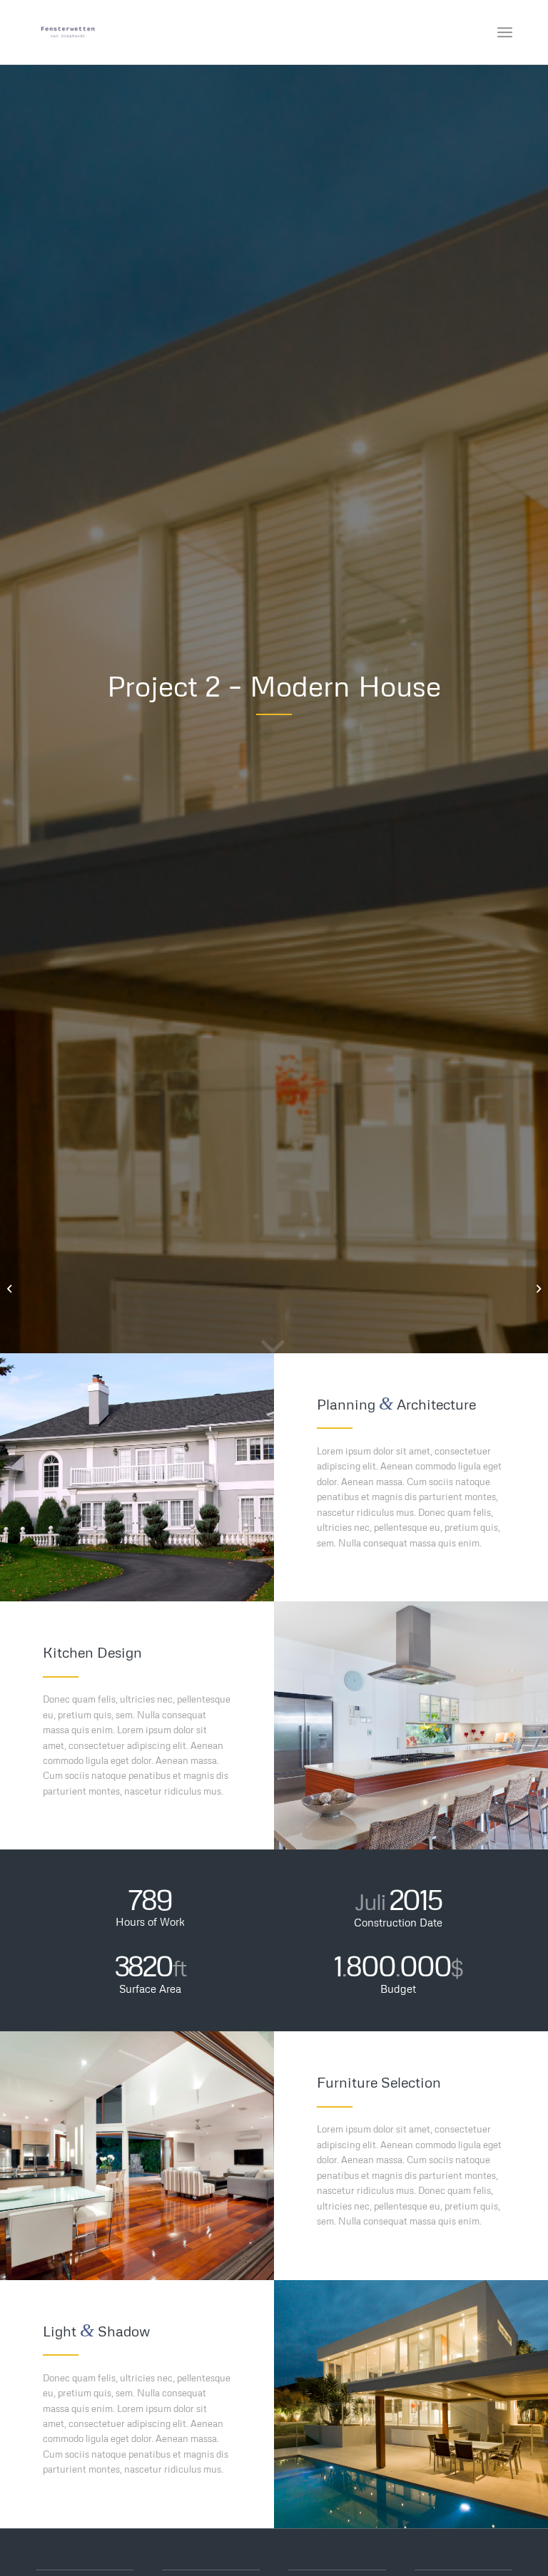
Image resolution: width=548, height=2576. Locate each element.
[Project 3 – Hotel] (537, 1288)
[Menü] (505, 32)
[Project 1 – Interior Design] (11, 1288)
